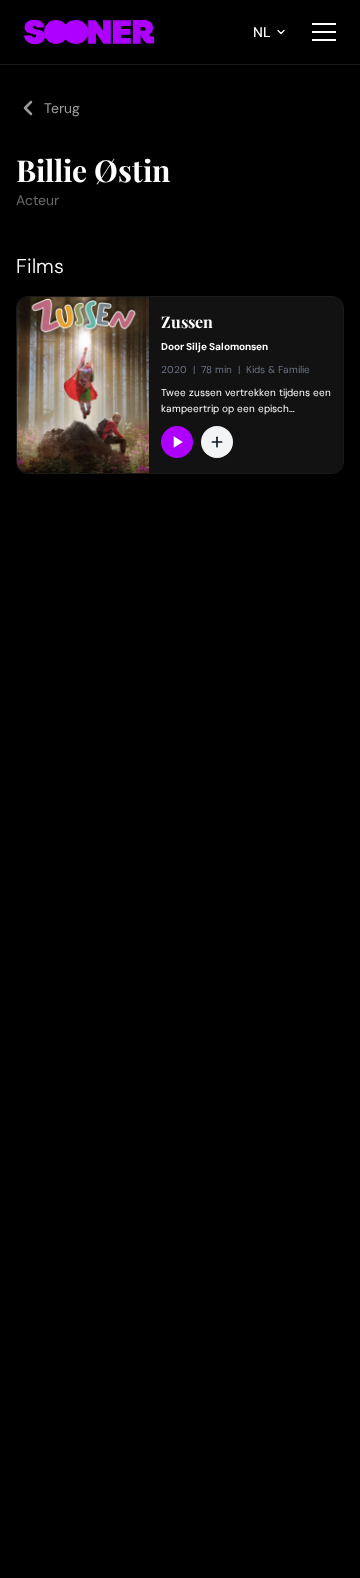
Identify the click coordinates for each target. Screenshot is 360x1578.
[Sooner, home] (89, 32)
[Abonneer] (177, 442)
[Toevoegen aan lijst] (217, 442)
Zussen (187, 322)
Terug (62, 108)
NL (262, 32)
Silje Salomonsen (227, 346)
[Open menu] (324, 32)
